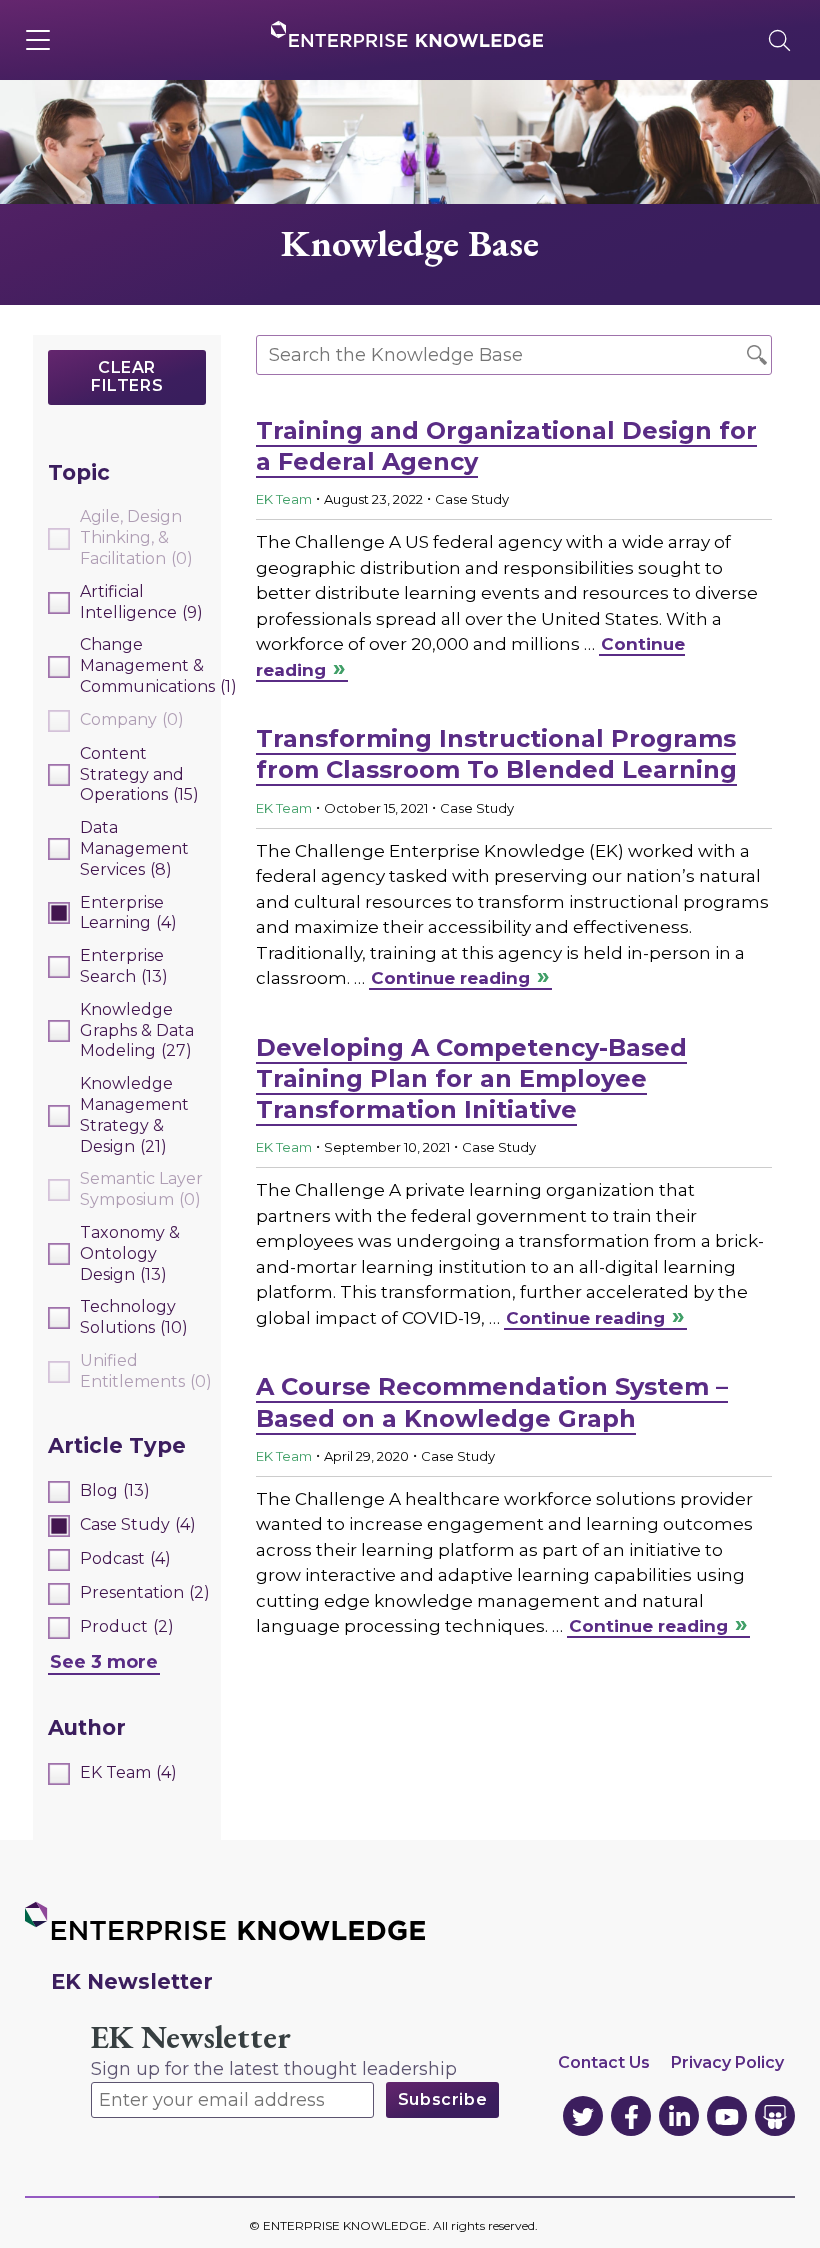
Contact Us (604, 2062)
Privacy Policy (727, 2062)
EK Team (284, 499)
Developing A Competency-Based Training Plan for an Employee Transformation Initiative (471, 1078)
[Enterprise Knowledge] (407, 34)
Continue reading (450, 978)
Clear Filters (127, 376)
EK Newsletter (191, 2037)
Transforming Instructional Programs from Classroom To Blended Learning (496, 754)
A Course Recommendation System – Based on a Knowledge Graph (492, 1402)
